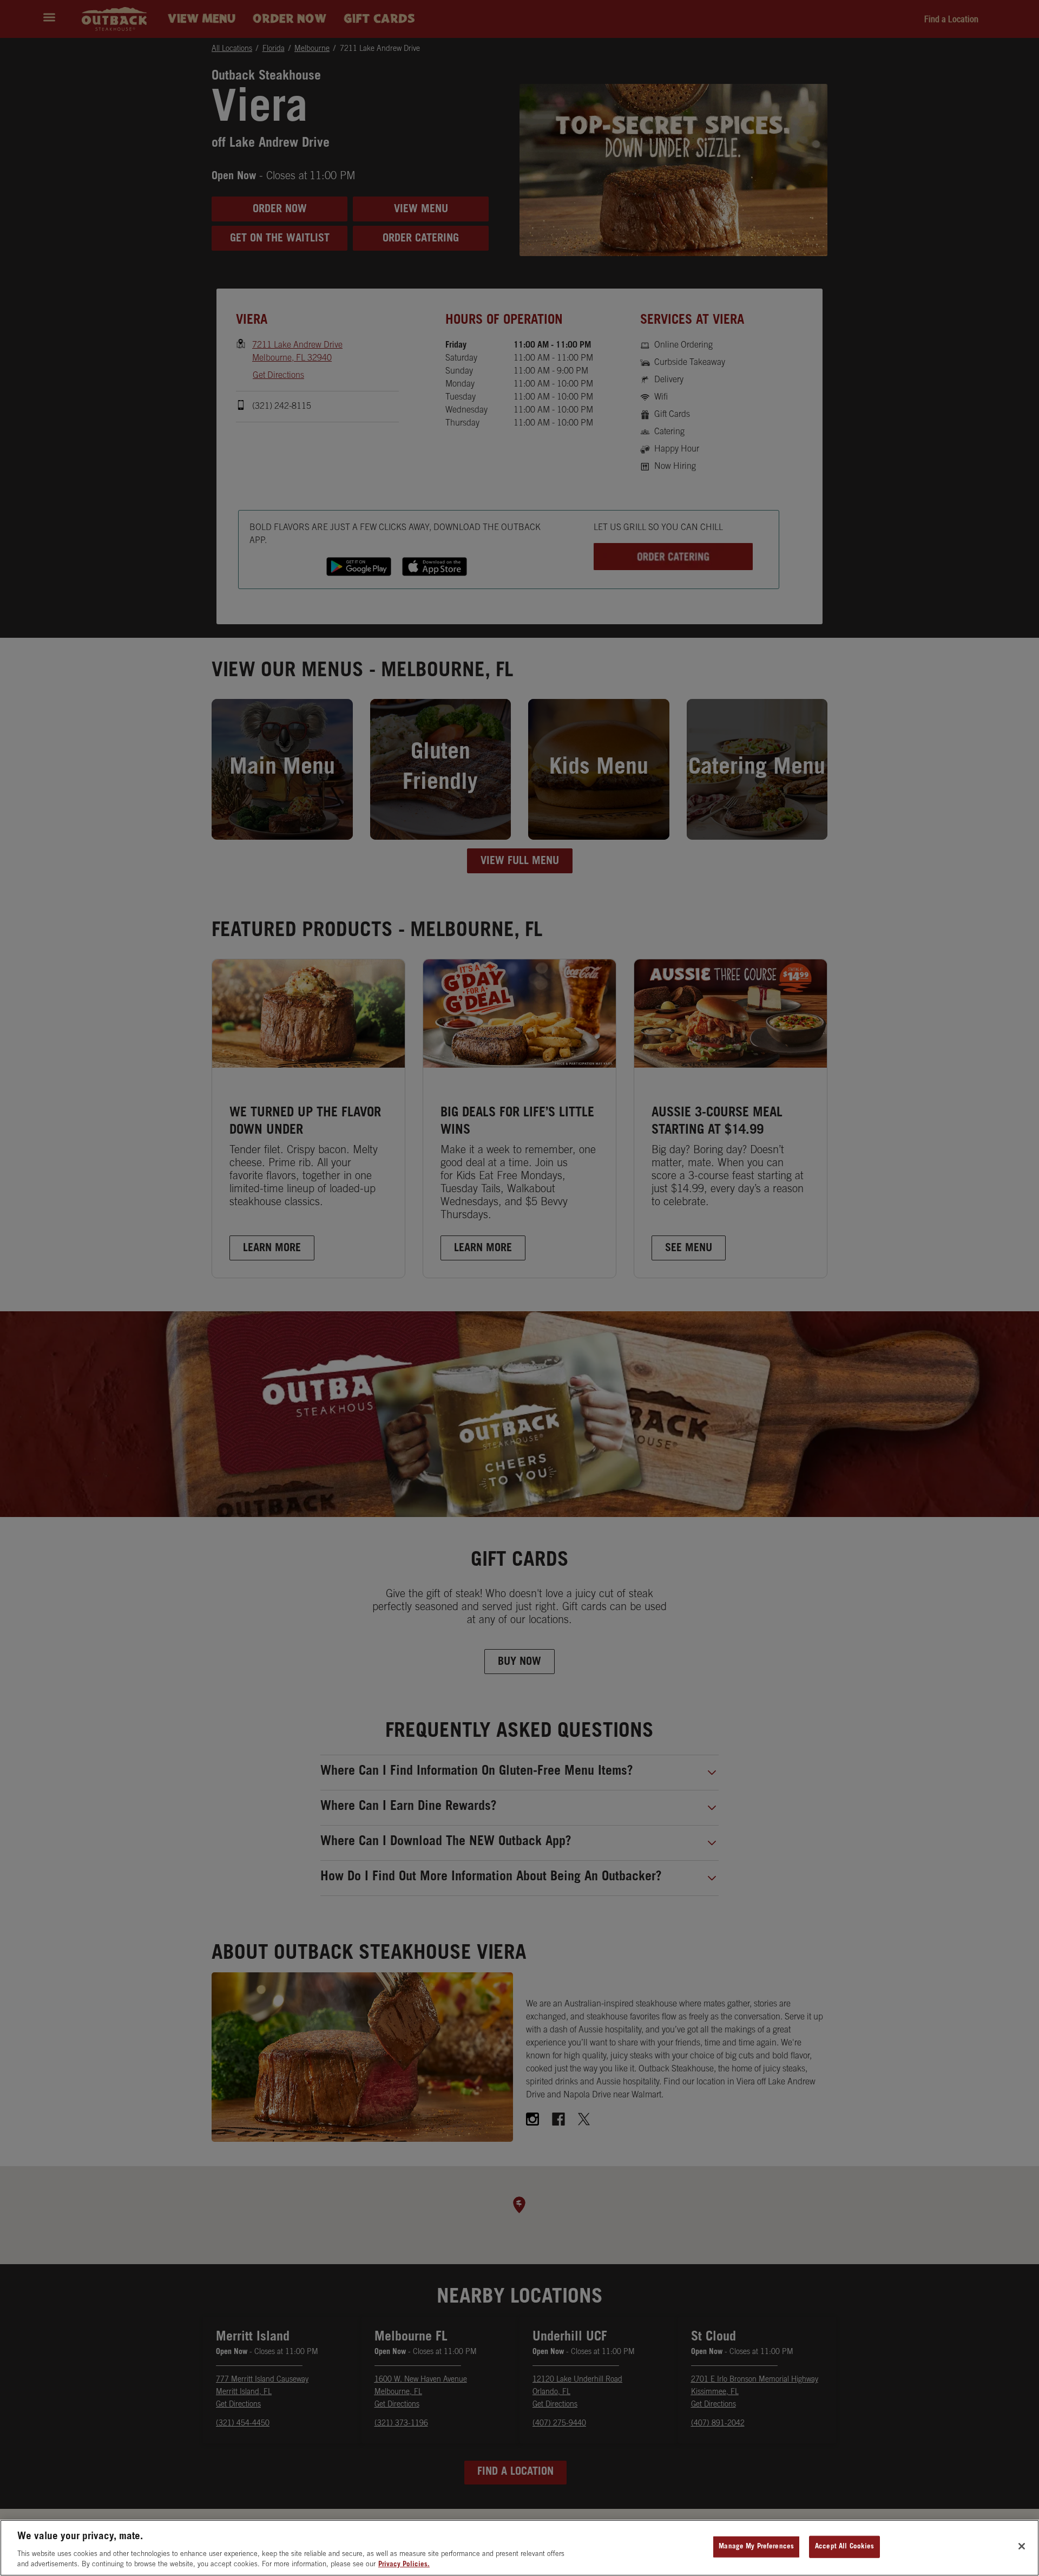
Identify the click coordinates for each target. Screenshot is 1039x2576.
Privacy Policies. (404, 2565)
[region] (519, 2548)
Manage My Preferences (756, 2547)
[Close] (1022, 2546)
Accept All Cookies (844, 2547)
